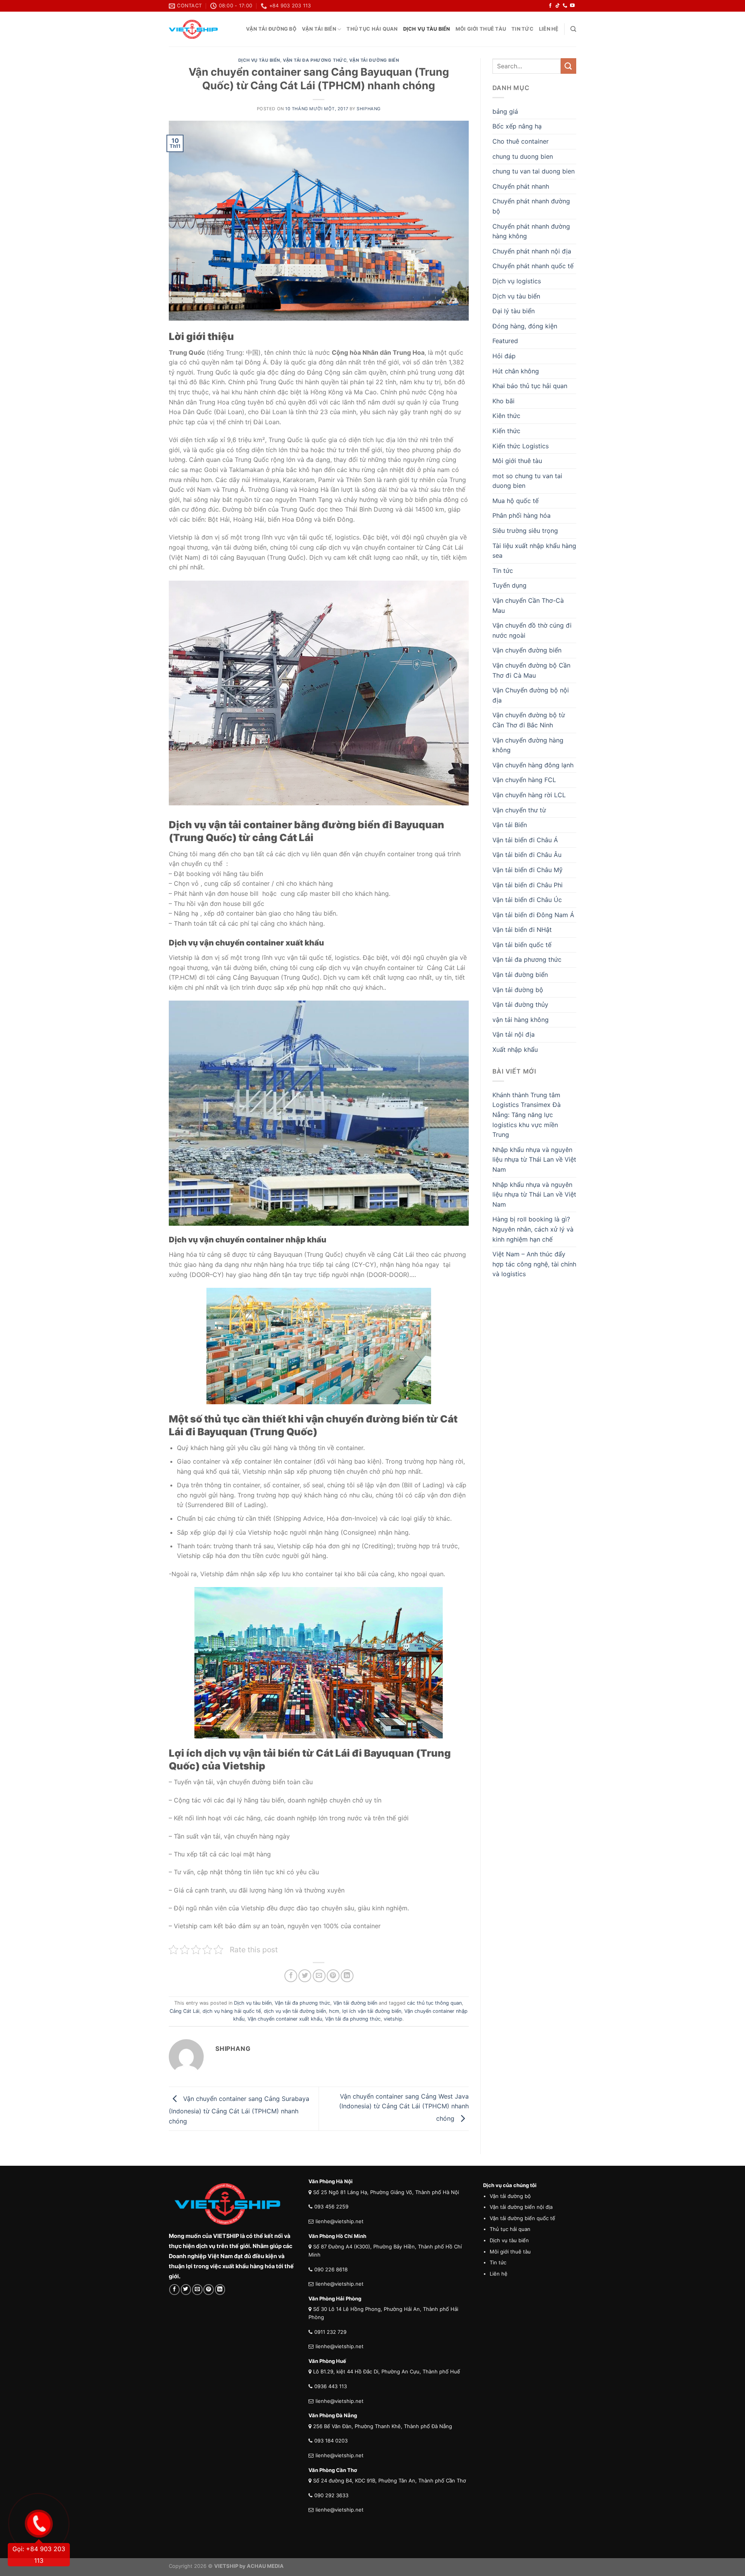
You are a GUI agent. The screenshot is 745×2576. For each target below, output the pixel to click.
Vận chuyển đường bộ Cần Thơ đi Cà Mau (531, 670)
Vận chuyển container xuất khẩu (285, 2019)
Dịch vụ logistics (517, 281)
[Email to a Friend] (319, 1976)
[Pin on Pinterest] (333, 1976)
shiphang (368, 109)
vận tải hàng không (521, 1020)
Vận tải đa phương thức (315, 60)
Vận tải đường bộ (271, 29)
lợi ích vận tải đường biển (372, 2011)
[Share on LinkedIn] (347, 1976)
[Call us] (565, 6)
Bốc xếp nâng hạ (517, 126)
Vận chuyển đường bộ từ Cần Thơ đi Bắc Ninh (529, 720)
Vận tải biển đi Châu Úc (527, 900)
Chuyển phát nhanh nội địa (532, 251)
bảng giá (505, 111)
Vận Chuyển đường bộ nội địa (531, 695)
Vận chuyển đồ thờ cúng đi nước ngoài (532, 630)
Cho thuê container (521, 141)
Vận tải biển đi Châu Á (525, 840)
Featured (505, 341)
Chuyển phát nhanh (521, 186)
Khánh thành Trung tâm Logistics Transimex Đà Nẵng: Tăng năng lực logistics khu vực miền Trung (527, 1115)
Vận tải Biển (319, 29)
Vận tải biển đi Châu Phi (528, 885)
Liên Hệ (549, 29)
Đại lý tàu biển (514, 311)
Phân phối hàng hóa (521, 515)
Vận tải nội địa (514, 1034)
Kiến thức (506, 431)
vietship (393, 2019)
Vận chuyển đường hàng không (528, 745)
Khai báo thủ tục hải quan (530, 386)
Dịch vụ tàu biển (427, 29)
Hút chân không (516, 371)
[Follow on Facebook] (550, 6)
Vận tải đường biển (374, 60)
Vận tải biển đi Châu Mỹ (528, 870)
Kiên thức (506, 416)
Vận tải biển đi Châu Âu (527, 855)
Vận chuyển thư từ (519, 810)
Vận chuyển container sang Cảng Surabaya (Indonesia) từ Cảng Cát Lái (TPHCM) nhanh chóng (239, 2109)
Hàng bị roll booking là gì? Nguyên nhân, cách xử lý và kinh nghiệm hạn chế (533, 1229)
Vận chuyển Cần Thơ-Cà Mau (528, 605)
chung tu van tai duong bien (534, 171)
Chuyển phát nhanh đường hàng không (531, 231)
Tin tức (522, 29)
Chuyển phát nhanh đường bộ (531, 206)
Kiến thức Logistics (521, 446)
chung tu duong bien (523, 156)
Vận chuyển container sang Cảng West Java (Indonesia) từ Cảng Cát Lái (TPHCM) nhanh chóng (404, 2107)
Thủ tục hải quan (372, 29)
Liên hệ (499, 2274)
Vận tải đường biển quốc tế (522, 2218)
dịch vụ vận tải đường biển (295, 2011)
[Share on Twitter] (305, 1976)
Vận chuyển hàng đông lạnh (533, 765)
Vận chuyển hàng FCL (524, 780)
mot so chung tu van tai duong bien (527, 481)
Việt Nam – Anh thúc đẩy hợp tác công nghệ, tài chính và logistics (534, 1264)
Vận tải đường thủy (520, 1004)
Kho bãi (503, 401)
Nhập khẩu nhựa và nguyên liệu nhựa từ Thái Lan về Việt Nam (534, 1160)
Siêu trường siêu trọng (525, 531)
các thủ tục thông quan (434, 2003)
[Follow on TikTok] (558, 6)
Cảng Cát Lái (185, 2011)
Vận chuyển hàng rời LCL (529, 795)
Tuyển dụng (509, 585)
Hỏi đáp (504, 356)
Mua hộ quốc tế (515, 501)
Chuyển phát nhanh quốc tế (533, 266)
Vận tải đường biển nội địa (521, 2207)
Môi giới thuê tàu (481, 29)
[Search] (573, 29)
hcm (334, 2011)
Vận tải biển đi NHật (522, 930)
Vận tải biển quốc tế (522, 945)
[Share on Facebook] (291, 1976)
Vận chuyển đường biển (527, 650)
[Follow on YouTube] (572, 6)
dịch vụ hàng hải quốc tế (232, 2011)
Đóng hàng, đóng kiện (525, 326)
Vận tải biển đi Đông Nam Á (533, 915)
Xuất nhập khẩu (515, 1049)
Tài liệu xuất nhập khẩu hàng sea (534, 551)
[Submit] (568, 66)
